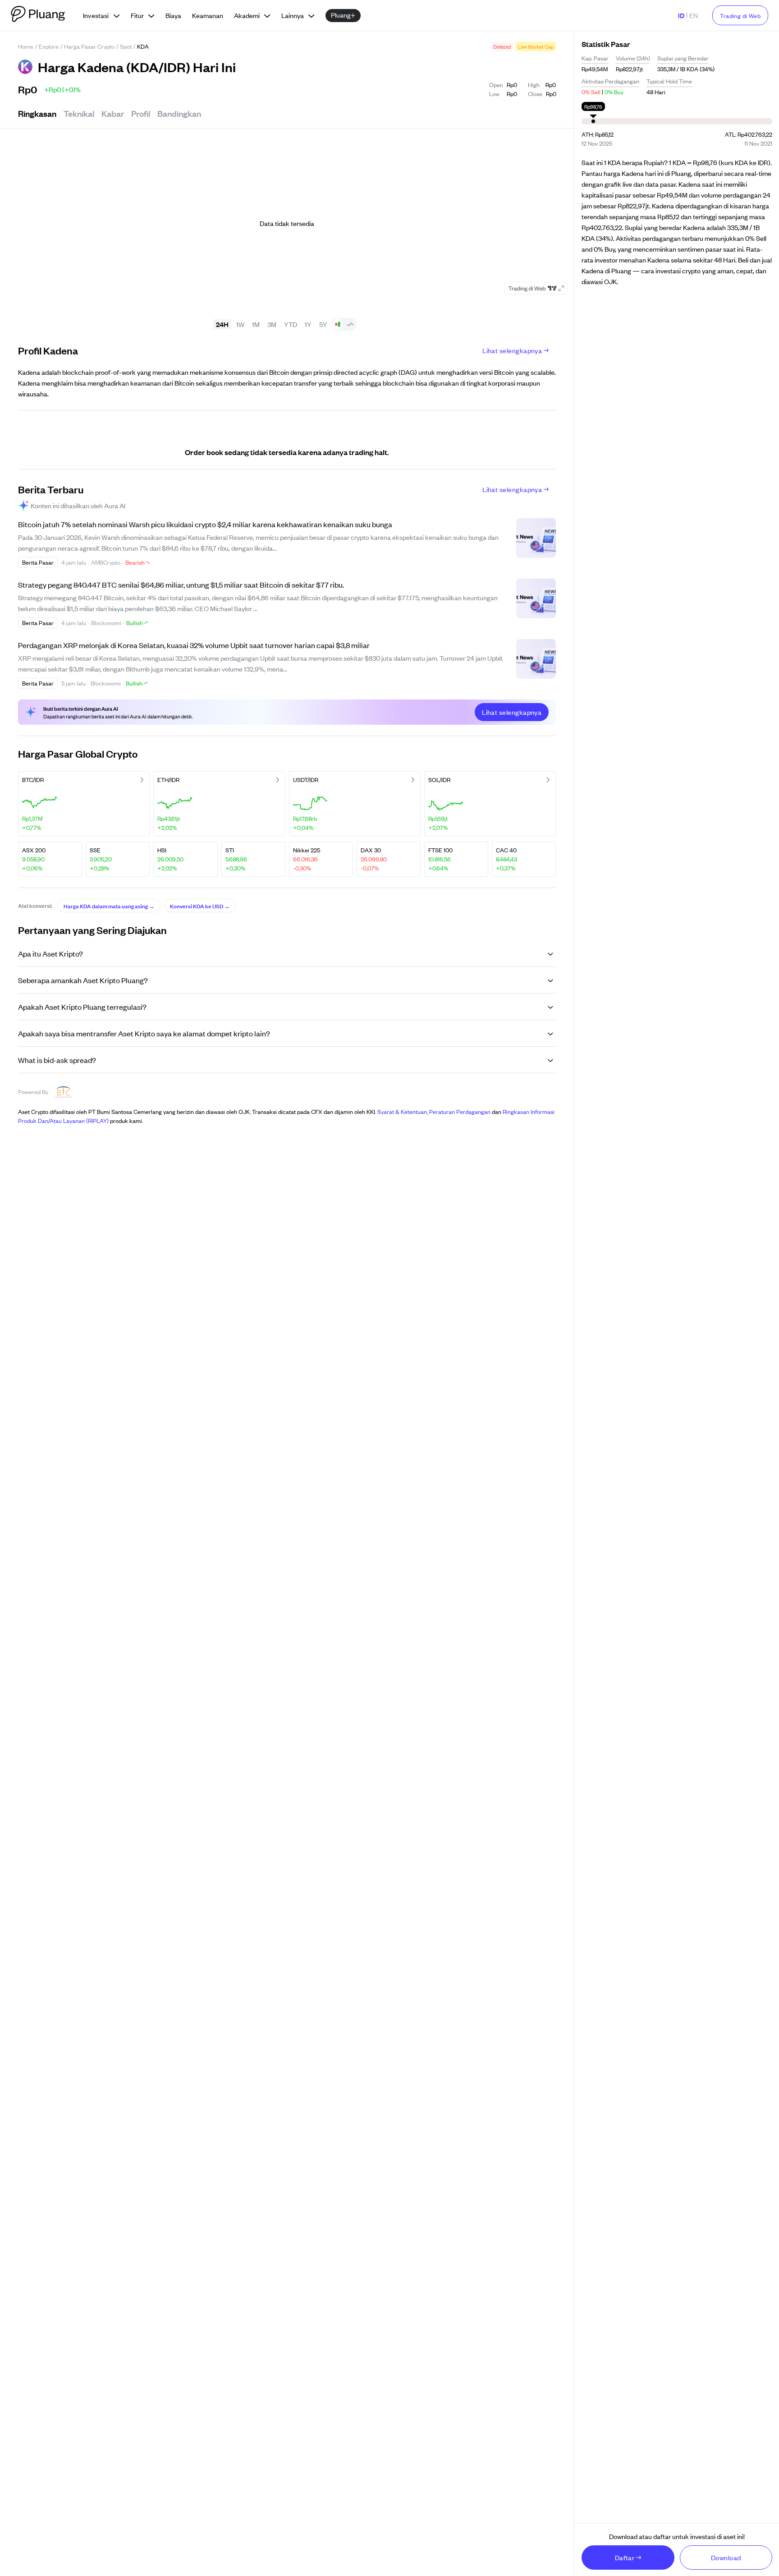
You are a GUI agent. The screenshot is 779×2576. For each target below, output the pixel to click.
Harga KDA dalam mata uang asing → (109, 906)
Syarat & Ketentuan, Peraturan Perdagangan (434, 1111)
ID (681, 15)
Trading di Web (740, 16)
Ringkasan (37, 113)
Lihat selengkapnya (512, 350)
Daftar (625, 2557)
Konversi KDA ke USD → (200, 906)
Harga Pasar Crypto (89, 46)
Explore (49, 46)
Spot (126, 46)
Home (26, 46)
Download (726, 2557)
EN (694, 15)
